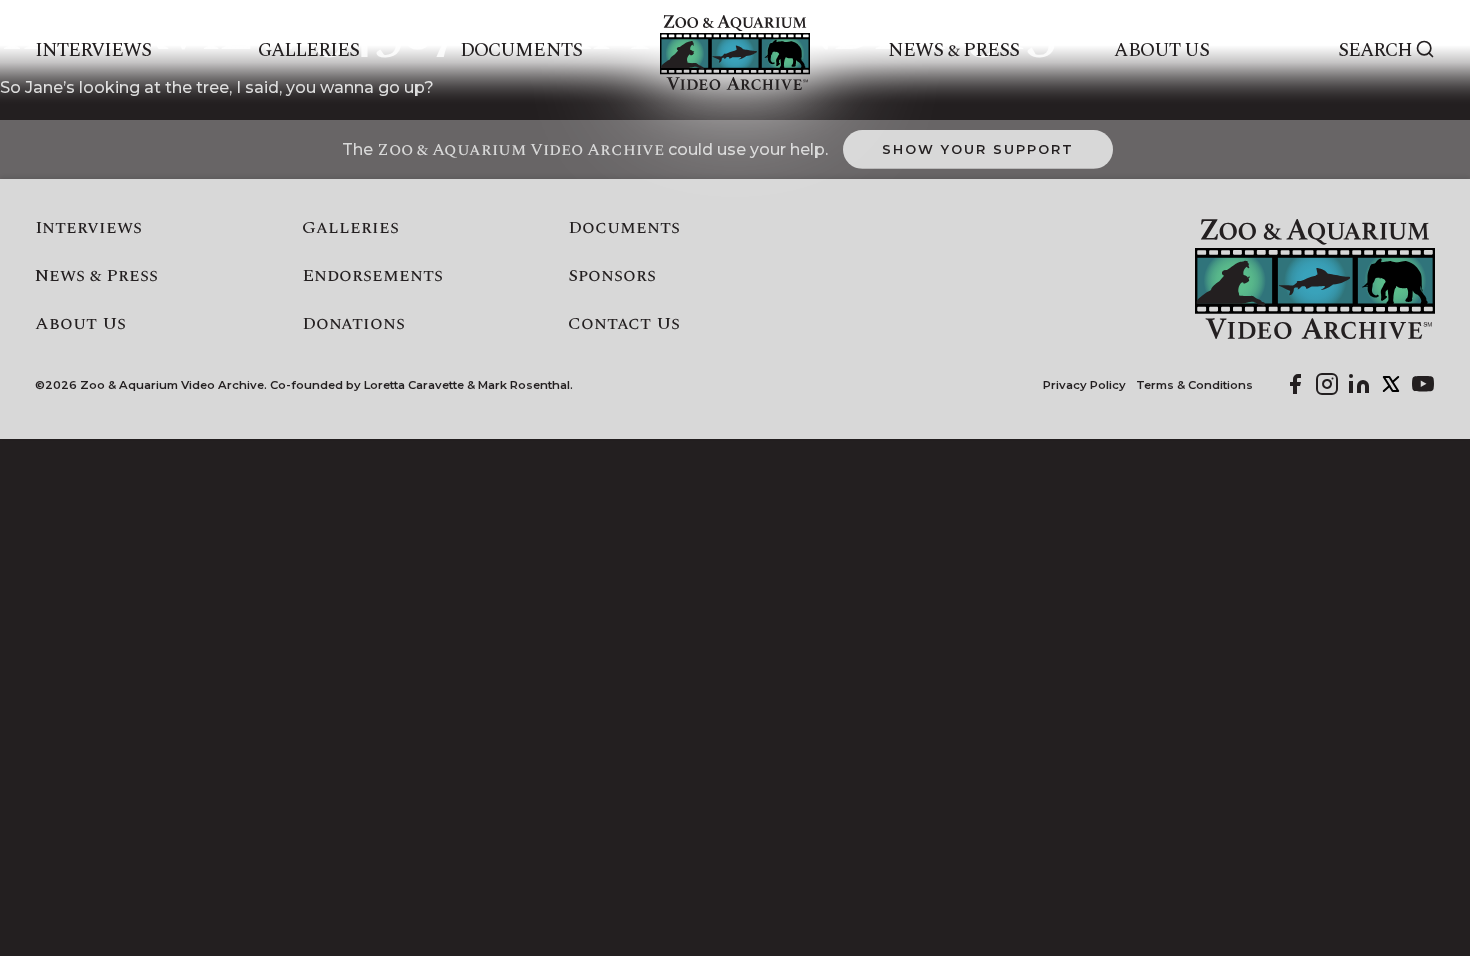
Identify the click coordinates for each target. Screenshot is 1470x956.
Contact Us (624, 324)
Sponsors (612, 276)
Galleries (308, 51)
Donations (353, 324)
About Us (1161, 51)
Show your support (977, 149)
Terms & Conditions (1194, 385)
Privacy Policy (1084, 385)
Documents (520, 51)
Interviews (93, 51)
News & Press (953, 51)
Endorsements (372, 276)
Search (1375, 51)
